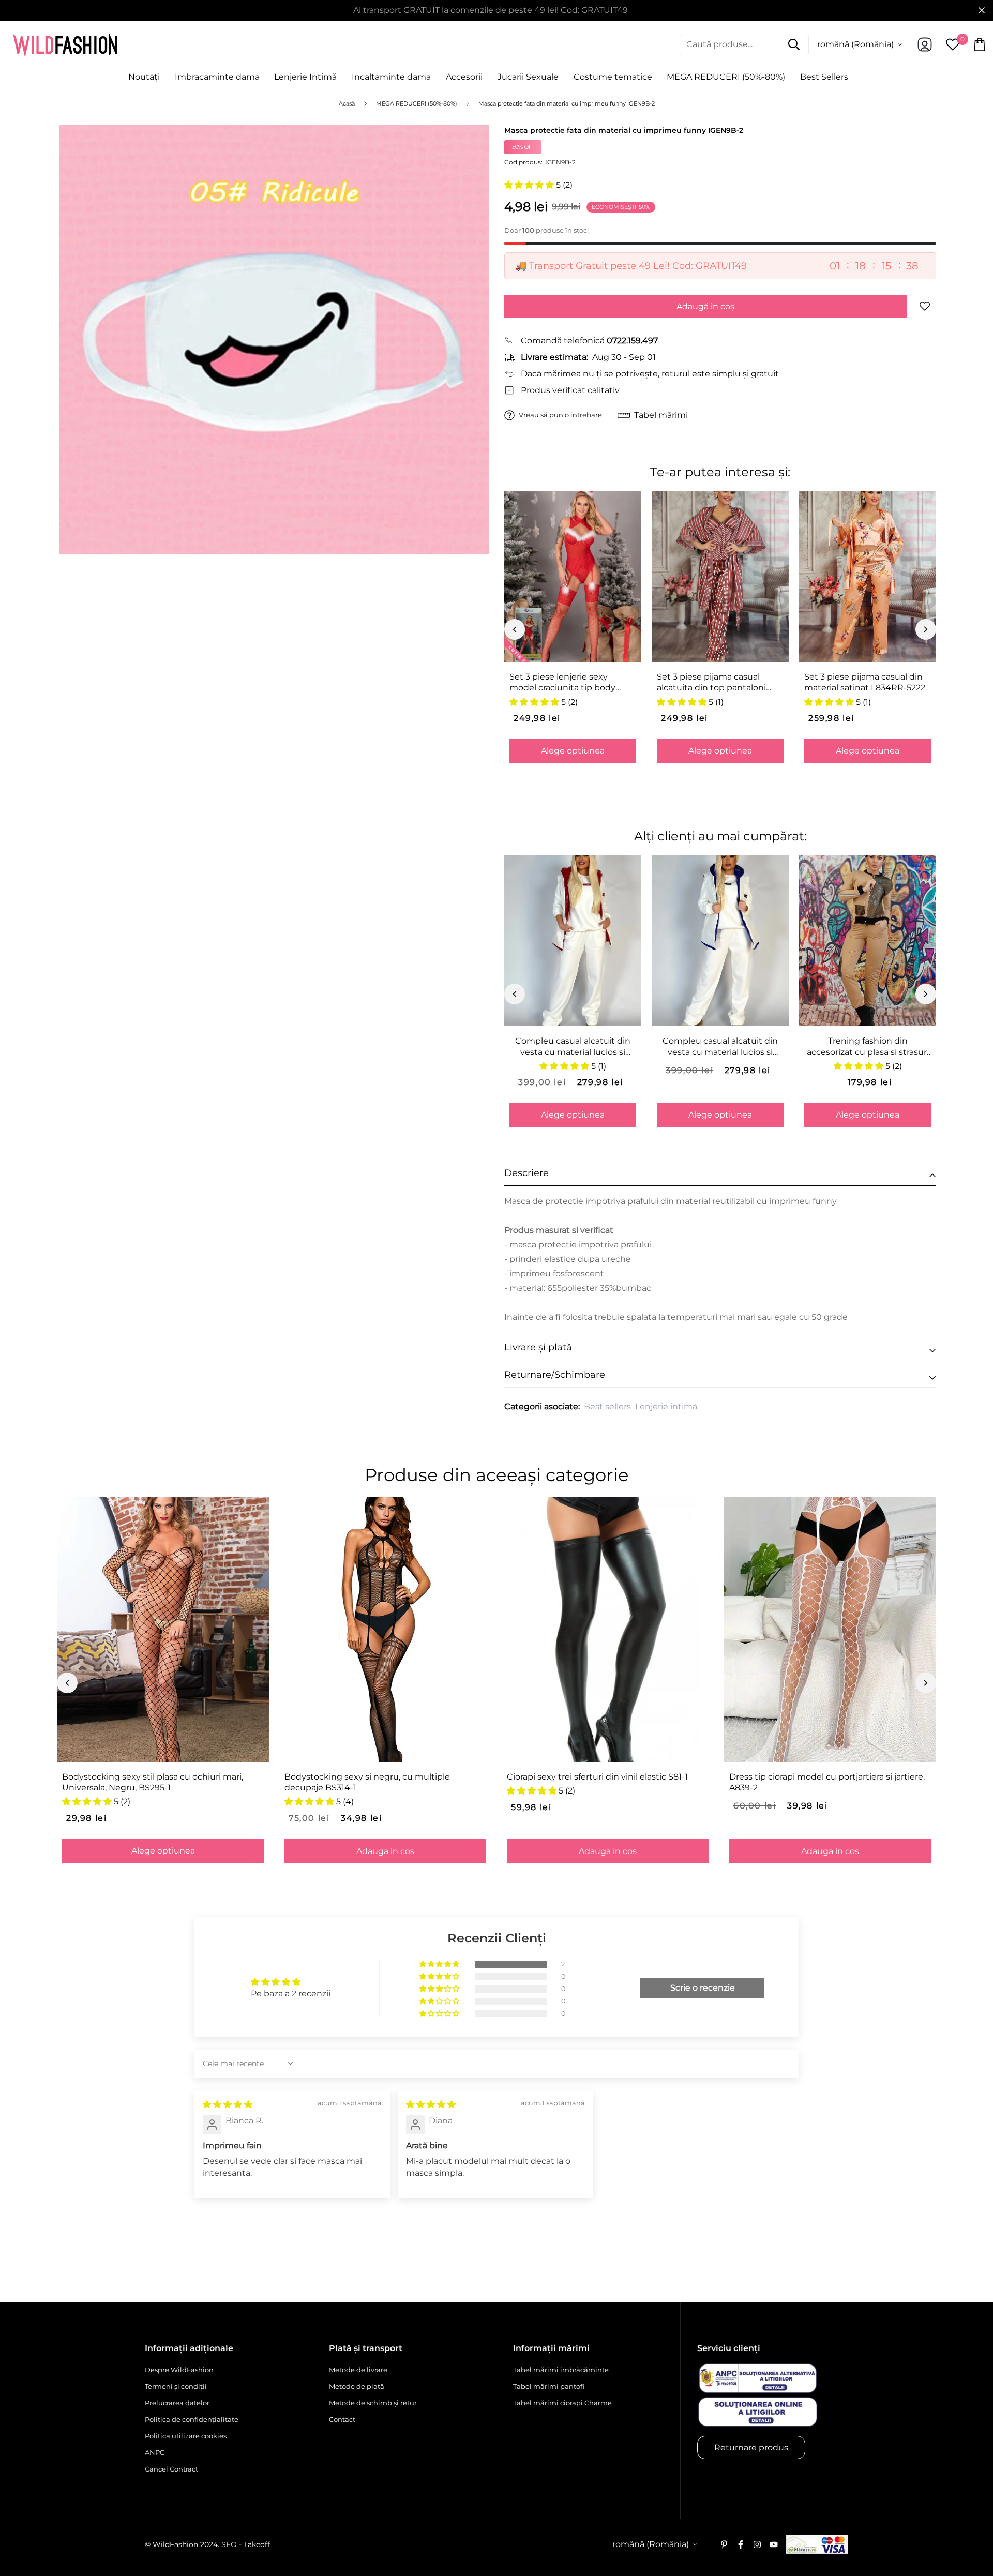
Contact (342, 2419)
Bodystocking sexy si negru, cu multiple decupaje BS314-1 (367, 1782)
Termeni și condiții (176, 2386)
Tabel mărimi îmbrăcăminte (561, 2370)
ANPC (155, 2452)
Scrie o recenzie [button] (703, 1988)
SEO (229, 2544)
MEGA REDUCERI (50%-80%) (726, 77)
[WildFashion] (65, 44)
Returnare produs (751, 2447)
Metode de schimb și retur (373, 2403)
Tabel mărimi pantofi (549, 2386)
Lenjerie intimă (666, 1406)
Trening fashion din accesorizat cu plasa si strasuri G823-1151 (868, 1047)
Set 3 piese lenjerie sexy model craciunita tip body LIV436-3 (562, 683)
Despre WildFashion (179, 2370)
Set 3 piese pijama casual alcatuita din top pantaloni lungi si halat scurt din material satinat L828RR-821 (714, 683)
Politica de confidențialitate (192, 2419)
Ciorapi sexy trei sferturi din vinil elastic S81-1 (597, 1777)
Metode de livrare (358, 2370)
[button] (530, 185)
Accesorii (464, 77)
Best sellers (607, 1406)
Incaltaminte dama (391, 77)
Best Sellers (824, 77)
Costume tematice (613, 77)
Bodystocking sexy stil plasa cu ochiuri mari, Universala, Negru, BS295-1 (153, 1782)
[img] (228, 2105)
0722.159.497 (632, 341)
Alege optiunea (573, 751)
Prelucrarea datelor (177, 2403)
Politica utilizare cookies (186, 2436)
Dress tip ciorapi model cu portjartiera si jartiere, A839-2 (827, 1782)
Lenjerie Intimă (305, 77)
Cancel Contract (171, 2469)
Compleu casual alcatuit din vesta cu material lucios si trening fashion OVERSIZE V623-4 (720, 1047)
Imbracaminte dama (217, 77)
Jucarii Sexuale (528, 77)
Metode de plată (357, 2386)
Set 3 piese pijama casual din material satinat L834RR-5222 (865, 682)
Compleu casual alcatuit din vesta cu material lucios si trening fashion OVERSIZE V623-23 (573, 1047)
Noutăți (144, 77)
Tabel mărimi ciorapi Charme (562, 2403)
